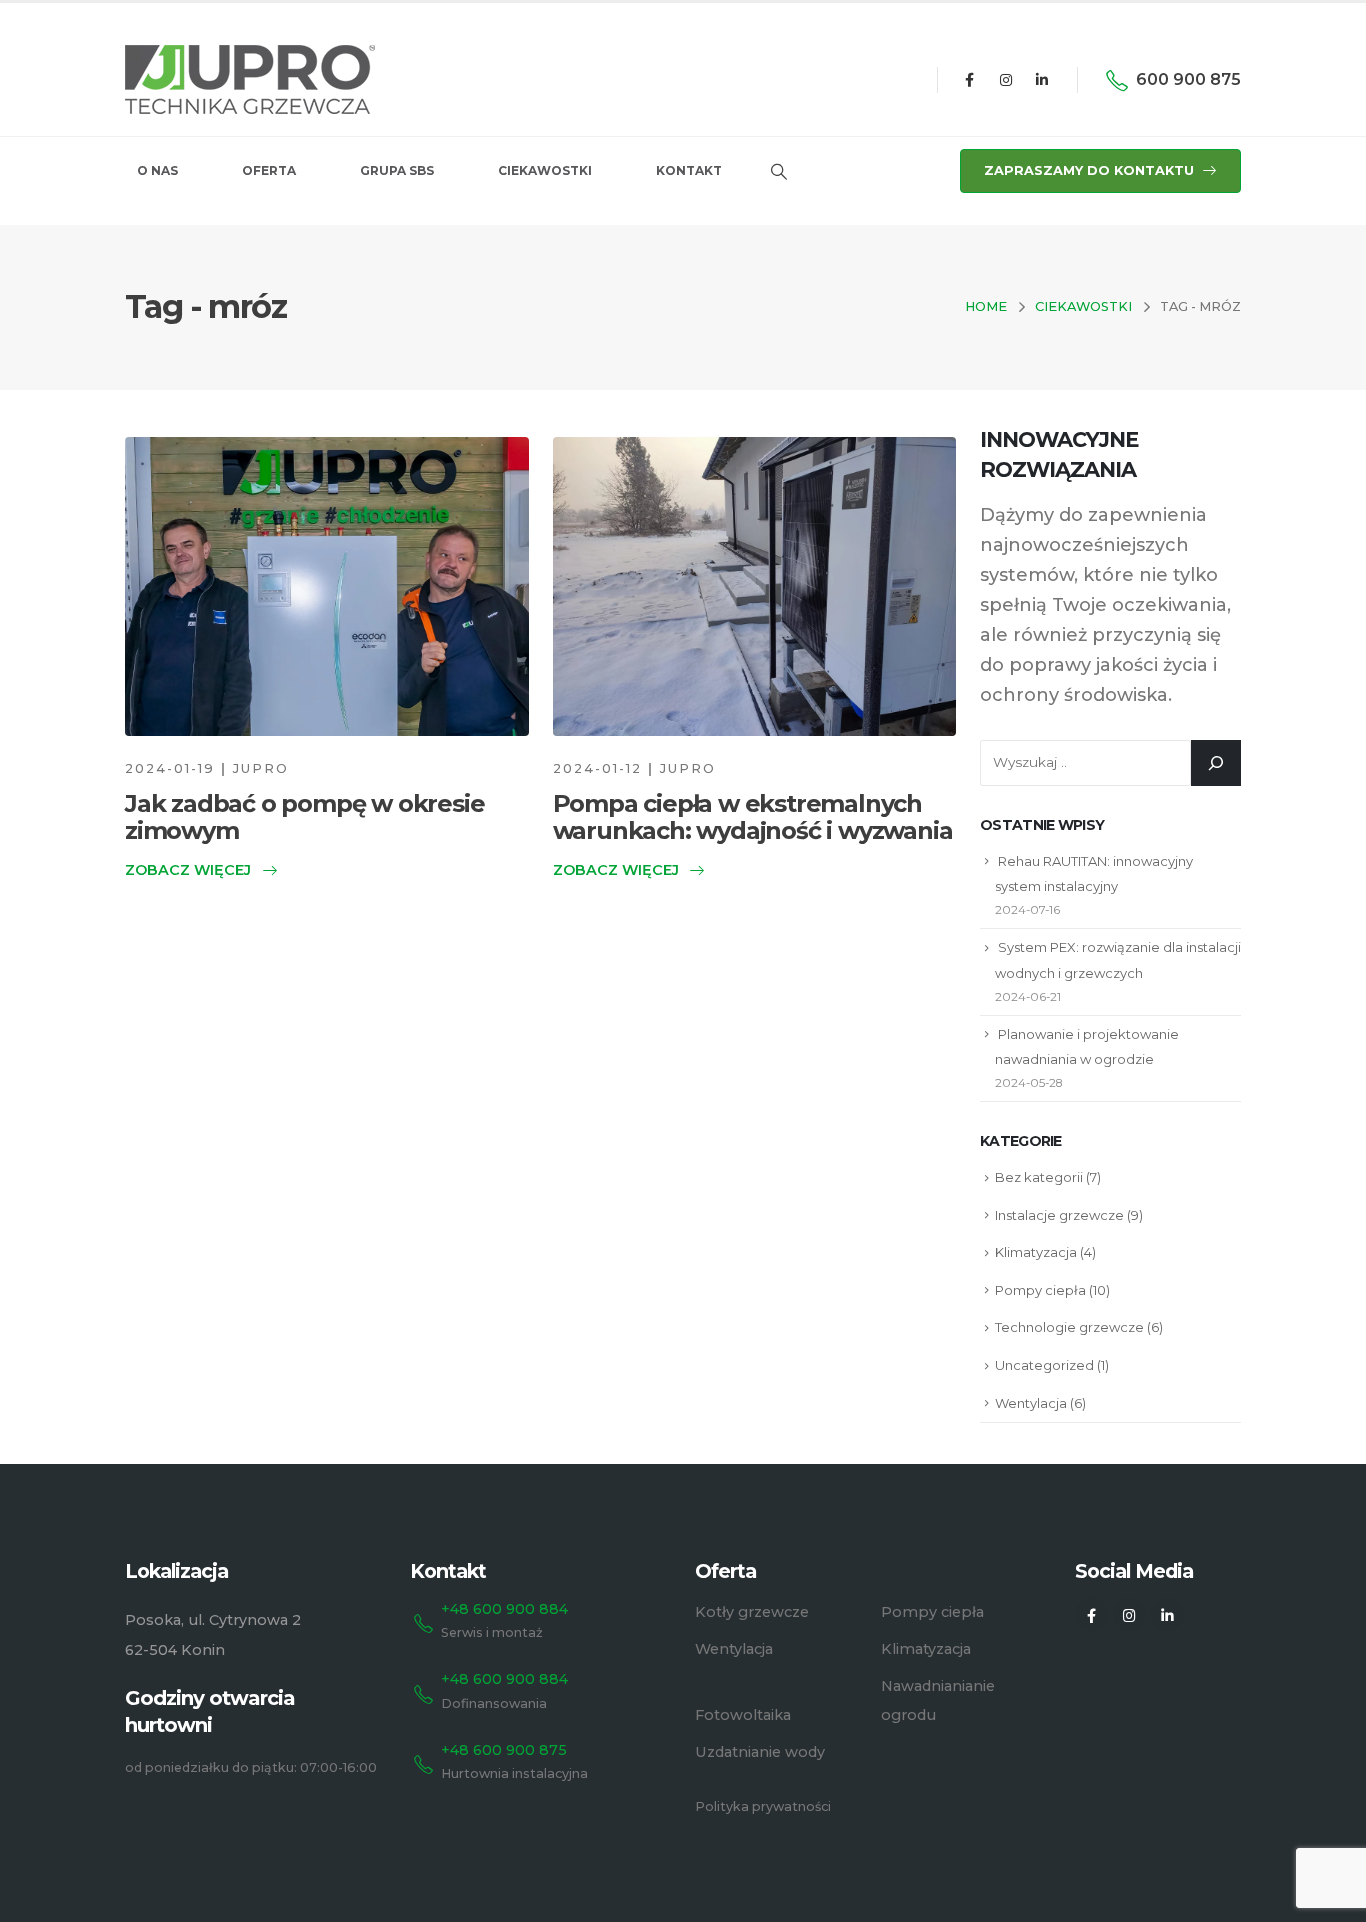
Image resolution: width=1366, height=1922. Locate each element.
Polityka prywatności (763, 1806)
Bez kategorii (1039, 1177)
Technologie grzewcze (1069, 1327)
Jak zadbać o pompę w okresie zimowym (304, 817)
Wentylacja (1031, 1403)
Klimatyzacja (1036, 1252)
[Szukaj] (1216, 763)
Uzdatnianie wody (760, 1752)
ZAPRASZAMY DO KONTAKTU (1091, 170)
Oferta (269, 170)
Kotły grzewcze (752, 1612)
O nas (157, 170)
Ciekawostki (545, 170)
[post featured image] (327, 586)
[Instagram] (1006, 80)
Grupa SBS (397, 170)
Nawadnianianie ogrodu (938, 1700)
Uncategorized (1044, 1365)
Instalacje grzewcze (1059, 1215)
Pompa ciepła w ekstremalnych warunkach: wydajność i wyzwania (753, 817)
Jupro (261, 768)
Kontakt (689, 170)
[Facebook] (969, 80)
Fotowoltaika (743, 1715)
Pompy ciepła (1040, 1290)
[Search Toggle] (778, 172)
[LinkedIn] (1042, 80)
